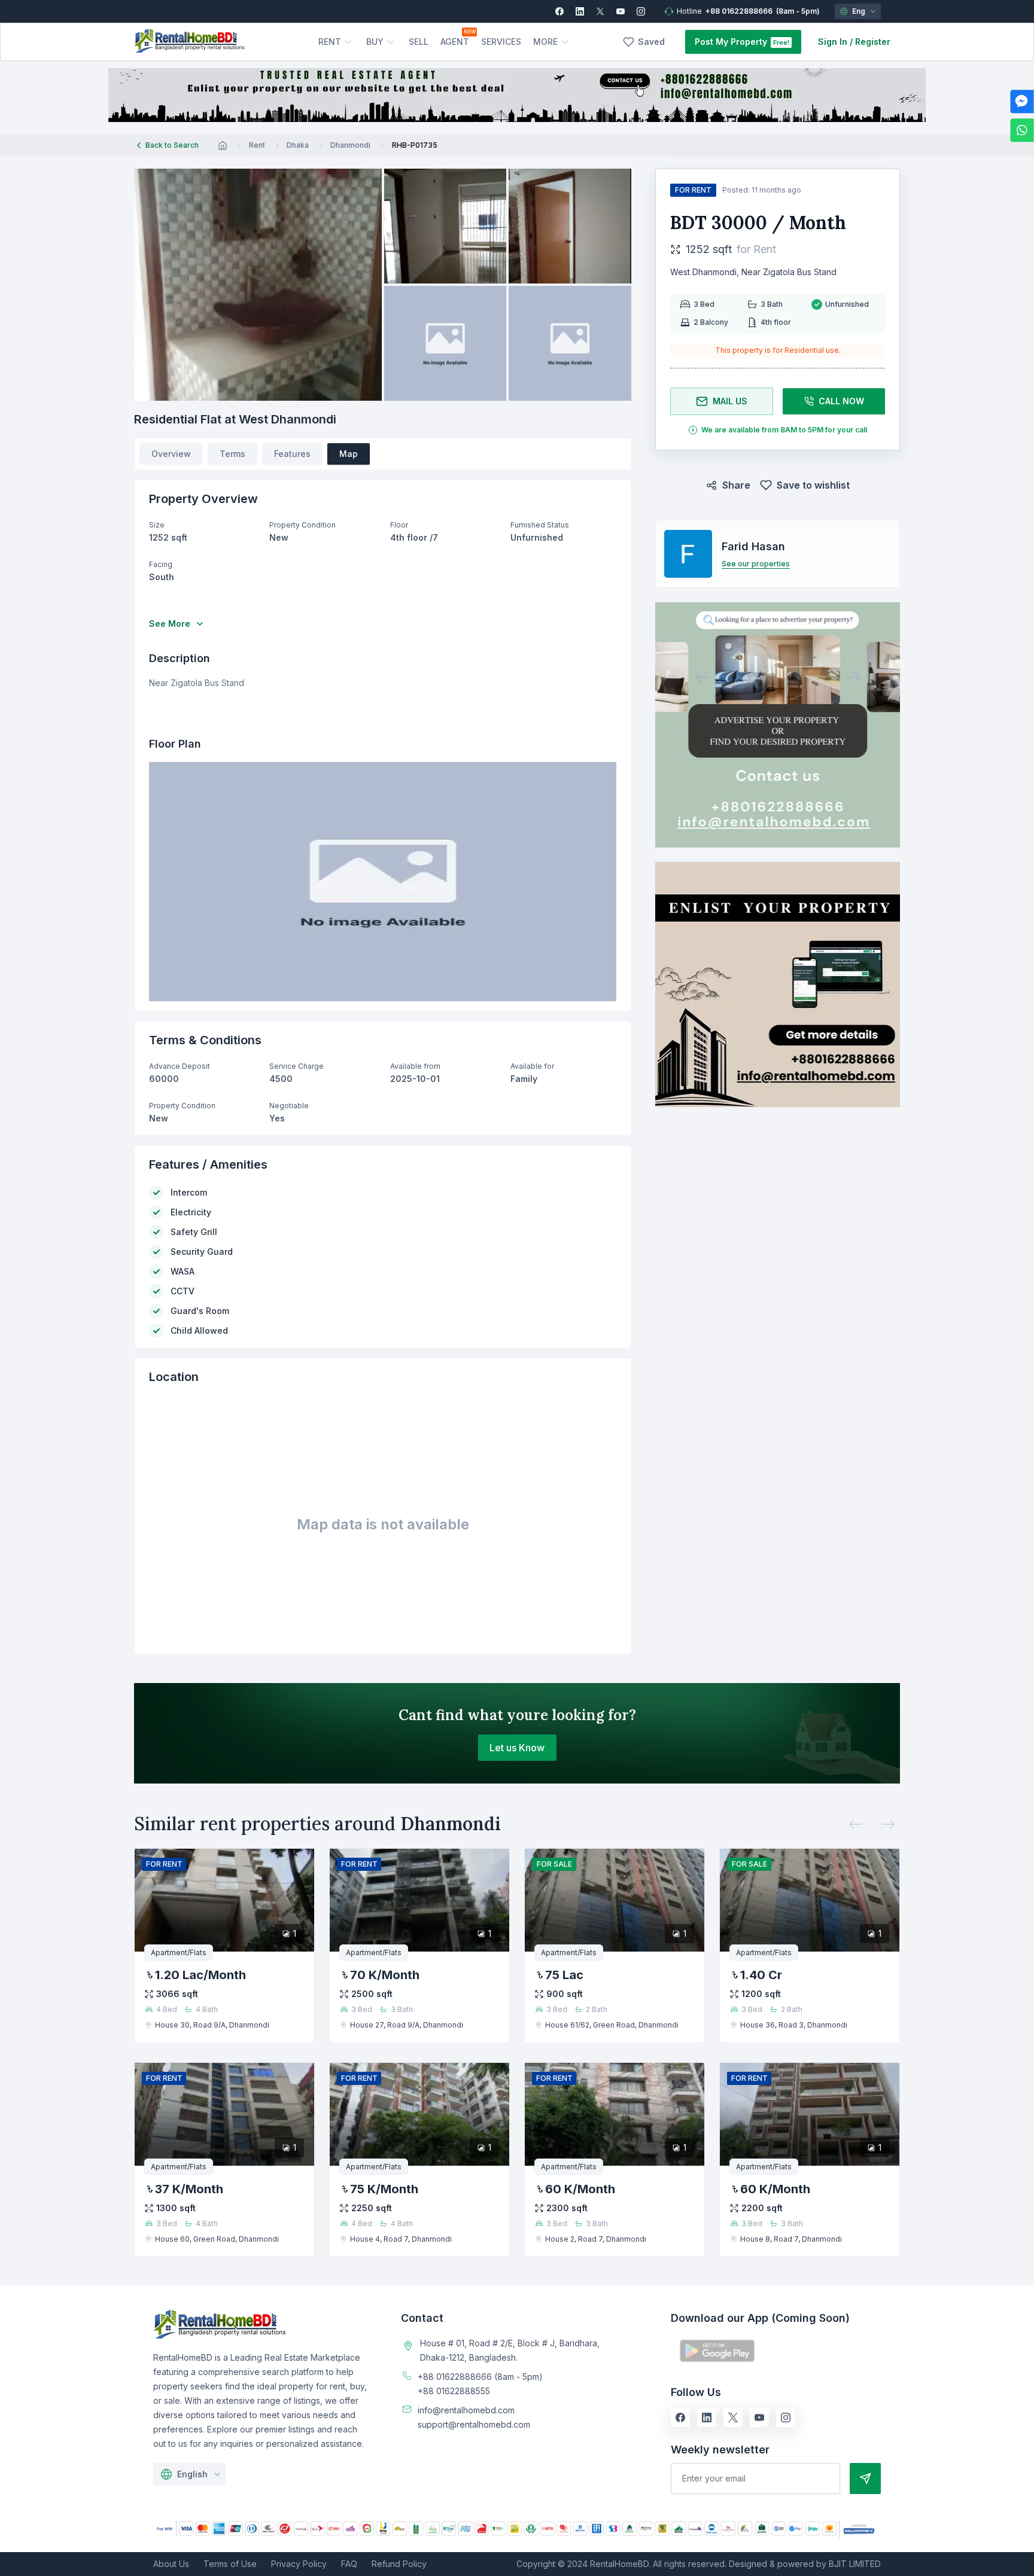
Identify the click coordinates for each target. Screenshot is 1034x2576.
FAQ (349, 2564)
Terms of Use (230, 2564)
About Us (171, 2564)
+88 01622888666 (739, 11)
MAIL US (730, 401)
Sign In (833, 42)
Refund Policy (399, 2564)
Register (873, 42)
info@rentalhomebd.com (466, 2410)
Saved (651, 42)
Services (501, 42)
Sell (419, 42)
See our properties (756, 564)
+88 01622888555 (454, 2391)
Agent (455, 42)
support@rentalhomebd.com (474, 2424)
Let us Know (517, 1748)
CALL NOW (841, 401)
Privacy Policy (299, 2564)
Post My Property (731, 42)
